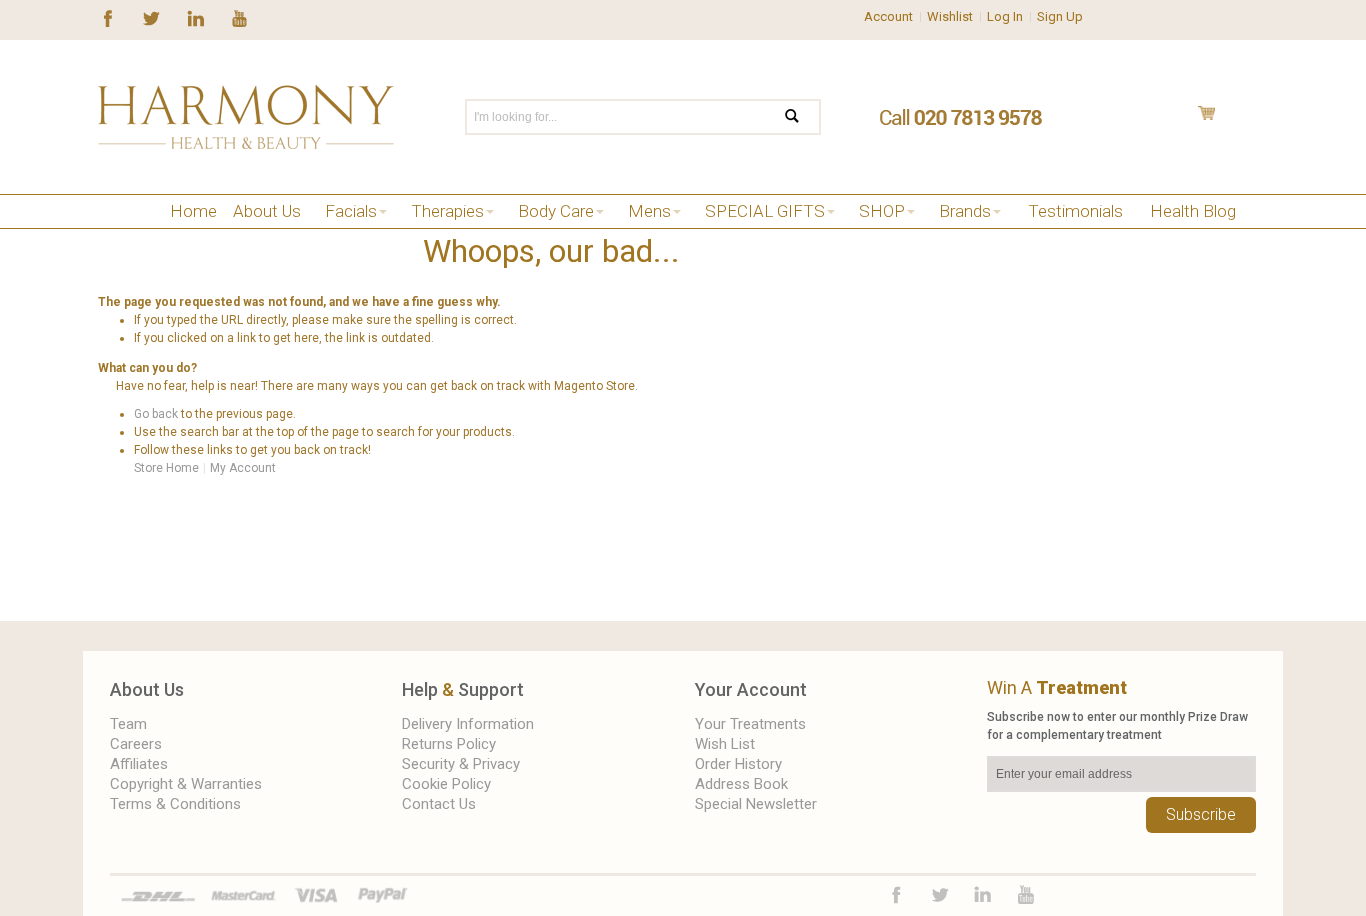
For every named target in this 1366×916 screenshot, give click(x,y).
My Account (243, 468)
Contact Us (439, 804)
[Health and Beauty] (246, 117)
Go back (156, 414)
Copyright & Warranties (186, 784)
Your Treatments (750, 724)
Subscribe (1201, 814)
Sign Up (1060, 16)
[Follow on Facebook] (108, 17)
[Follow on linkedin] (195, 17)
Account (888, 16)
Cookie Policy (446, 784)
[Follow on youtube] (239, 17)
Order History (738, 764)
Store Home (166, 468)
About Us (147, 689)
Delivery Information (468, 724)
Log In (1005, 16)
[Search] (804, 117)
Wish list (725, 744)
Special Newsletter (756, 804)
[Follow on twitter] (151, 17)
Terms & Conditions (175, 804)
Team (128, 724)
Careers (136, 744)
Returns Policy (449, 744)
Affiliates (139, 764)
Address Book (741, 784)
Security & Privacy (461, 764)
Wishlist (950, 16)
